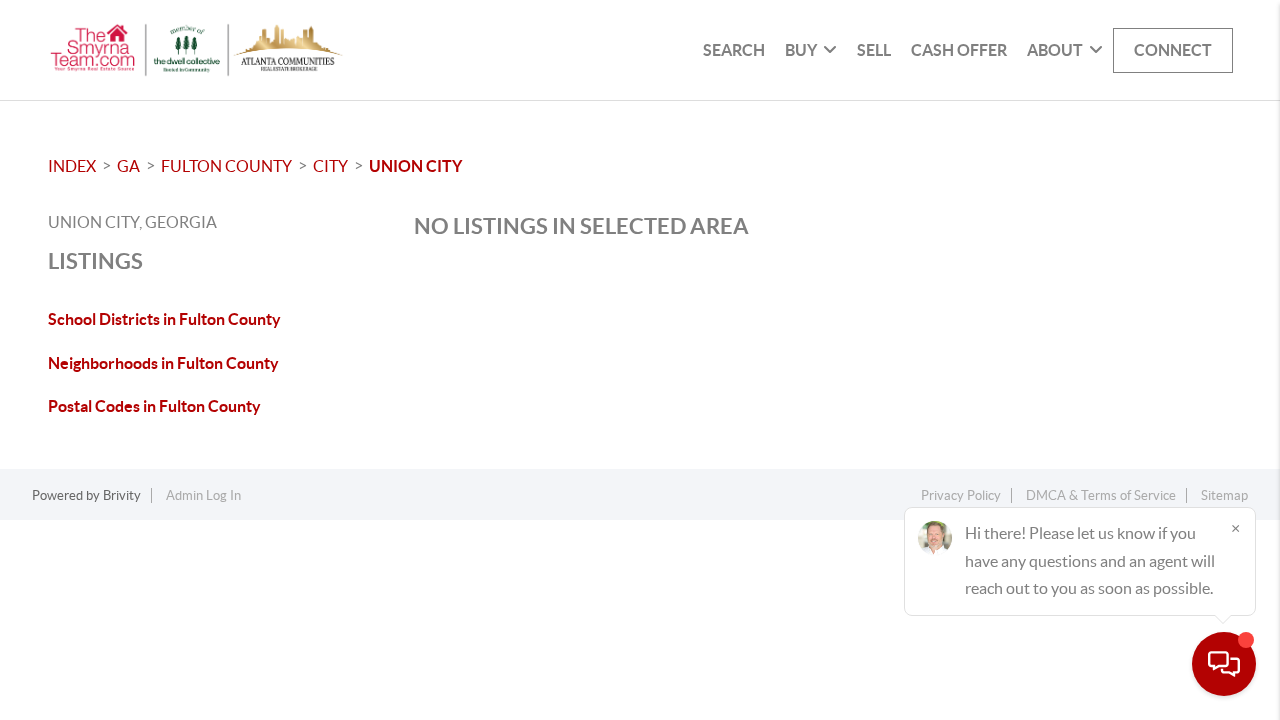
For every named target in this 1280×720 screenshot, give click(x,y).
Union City (415, 166)
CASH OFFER (959, 50)
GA (128, 166)
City (330, 166)
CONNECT (1173, 50)
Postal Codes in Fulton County (154, 406)
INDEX (72, 166)
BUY (801, 50)
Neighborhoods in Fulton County (163, 363)
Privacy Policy (961, 495)
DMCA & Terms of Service (1101, 495)
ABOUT (1055, 50)
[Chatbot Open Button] (1224, 664)
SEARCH (734, 50)
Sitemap (1224, 495)
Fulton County (226, 166)
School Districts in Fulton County (164, 319)
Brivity (122, 495)
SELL (874, 50)
